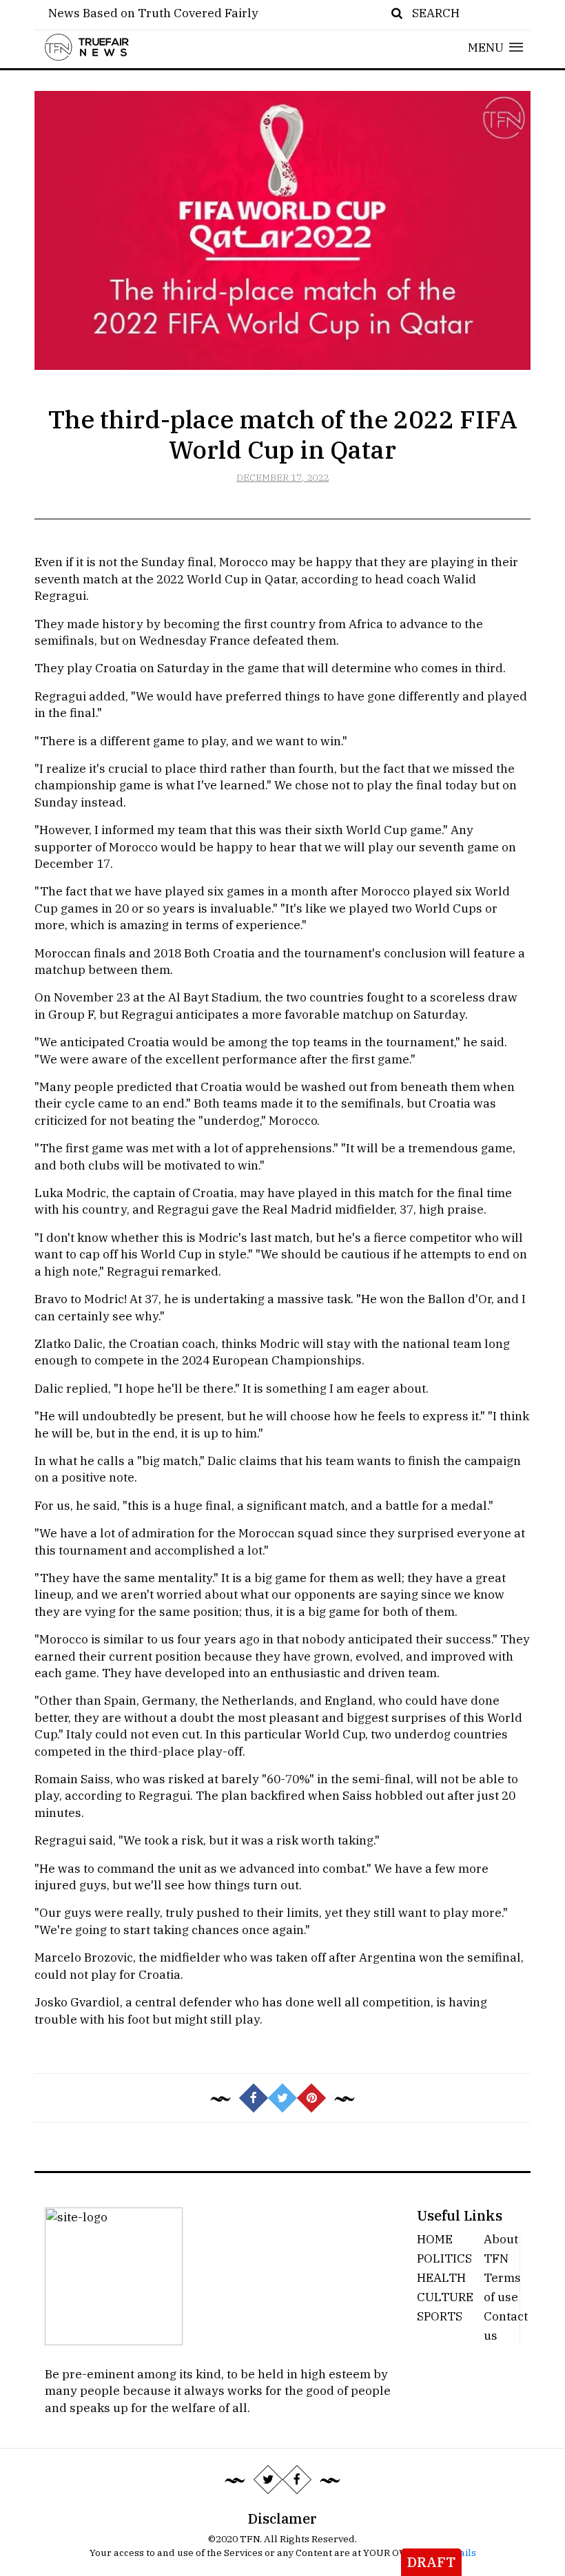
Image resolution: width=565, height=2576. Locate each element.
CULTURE (445, 2297)
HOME (435, 2239)
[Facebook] (297, 2480)
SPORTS (440, 2316)
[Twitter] (268, 2480)
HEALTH (441, 2277)
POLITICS (444, 2258)
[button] (496, 47)
